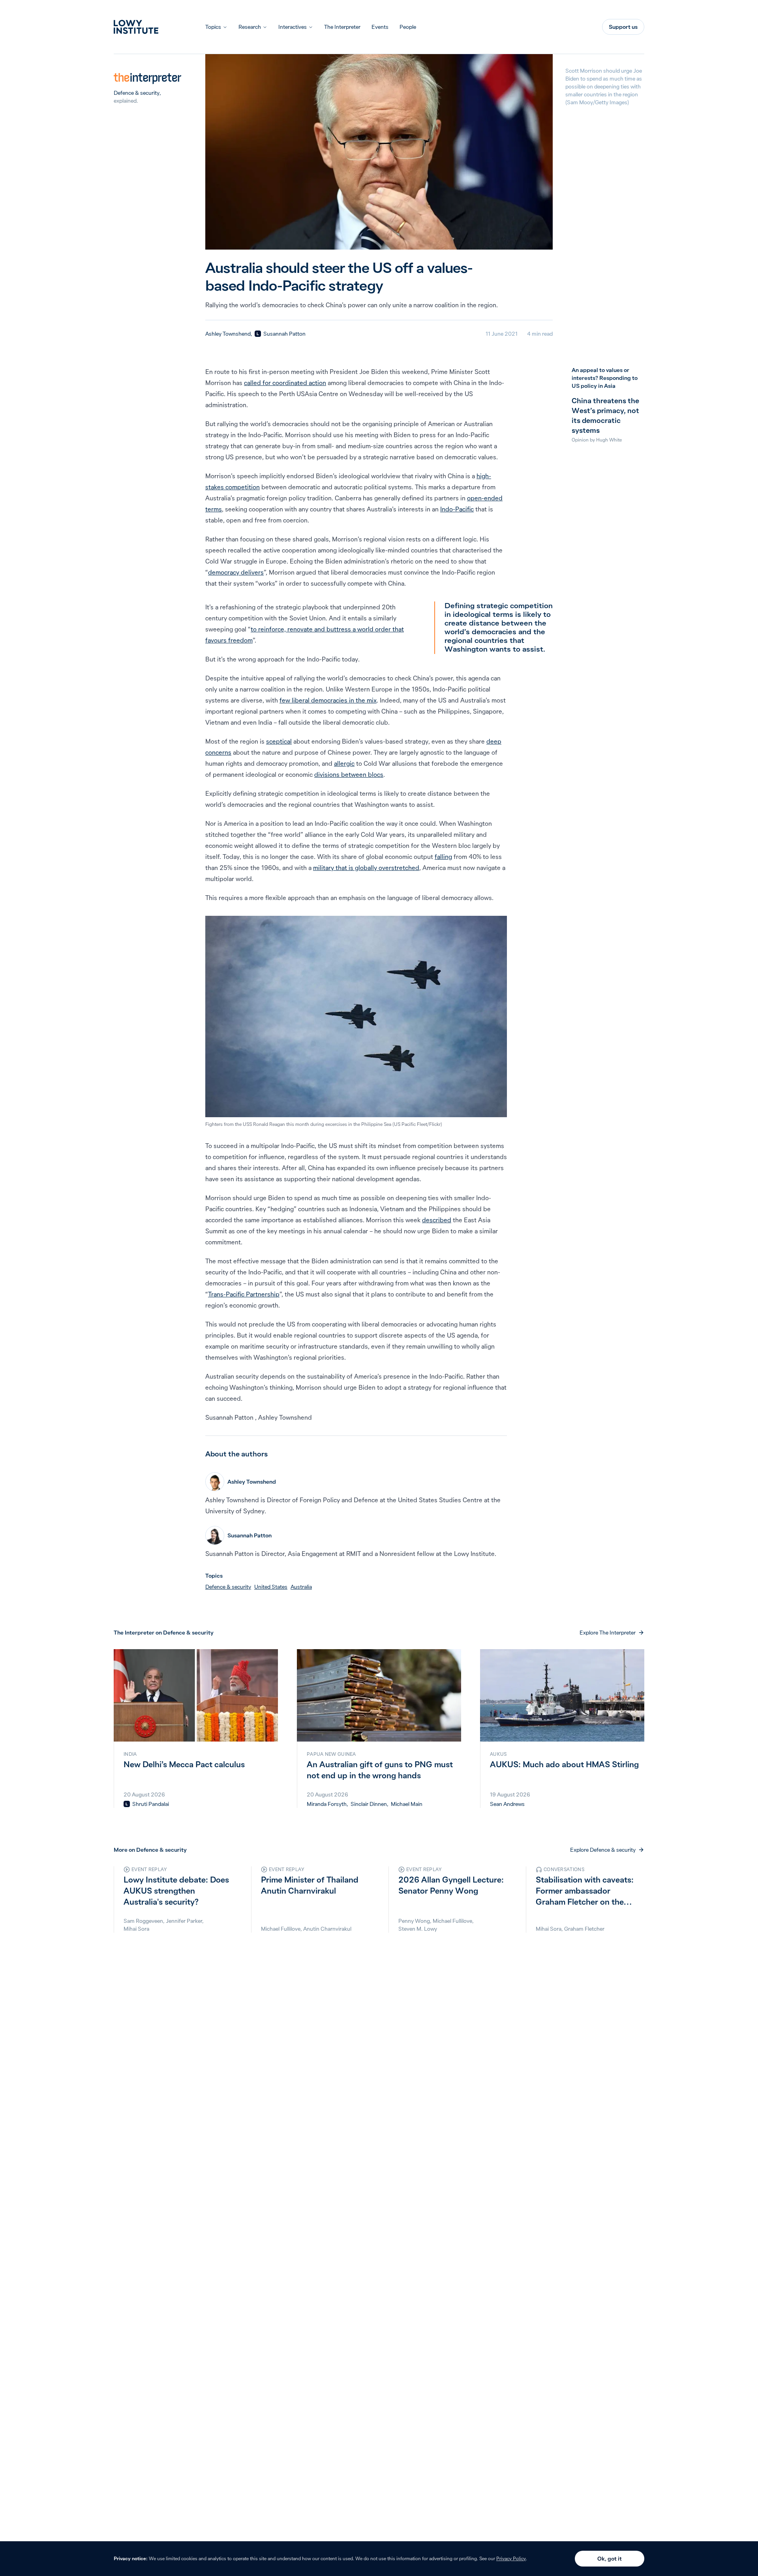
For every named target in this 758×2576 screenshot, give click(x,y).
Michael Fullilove (281, 1929)
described (437, 1220)
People (408, 27)
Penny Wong (414, 1921)
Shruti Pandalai (151, 1804)
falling (443, 857)
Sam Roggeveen (143, 1921)
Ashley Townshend (228, 334)
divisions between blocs (349, 774)
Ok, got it (610, 2559)
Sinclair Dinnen (369, 1804)
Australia (301, 1587)
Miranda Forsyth (327, 1804)
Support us (623, 27)
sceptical (279, 741)
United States (271, 1587)
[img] (258, 334)
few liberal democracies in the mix (328, 700)
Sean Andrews (507, 1804)
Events (380, 27)
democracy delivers (236, 572)
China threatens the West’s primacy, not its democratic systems (605, 415)
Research (250, 27)
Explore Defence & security (603, 1850)
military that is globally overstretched (366, 868)
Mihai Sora (136, 1929)
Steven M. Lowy (418, 1929)
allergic (344, 763)
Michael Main (407, 1804)
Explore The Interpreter (608, 1633)
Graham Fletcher (584, 1929)
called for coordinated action (285, 383)
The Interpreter (342, 27)
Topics (213, 27)
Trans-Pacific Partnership (244, 1294)
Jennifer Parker (184, 1921)
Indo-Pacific (457, 509)
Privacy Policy (511, 2558)
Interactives (293, 27)
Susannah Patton (284, 334)
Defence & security (137, 93)
